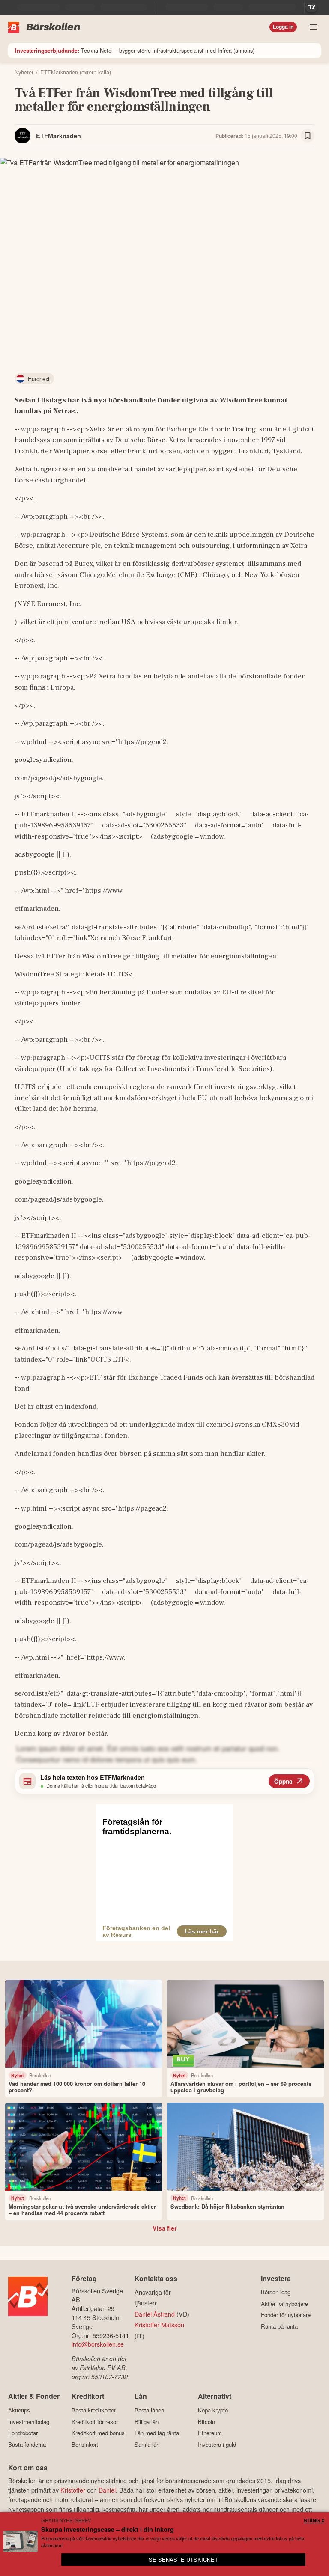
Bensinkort (85, 2444)
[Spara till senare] (308, 136)
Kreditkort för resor (95, 2422)
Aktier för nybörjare (284, 2304)
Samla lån (147, 2444)
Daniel (107, 2490)
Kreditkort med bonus (98, 2433)
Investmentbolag (29, 2422)
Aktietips (19, 2410)
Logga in (283, 27)
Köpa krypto (213, 2410)
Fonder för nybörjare (286, 2315)
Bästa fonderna (27, 2444)
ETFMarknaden (58, 136)
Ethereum (210, 2433)
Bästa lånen (149, 2410)
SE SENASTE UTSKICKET (183, 2560)
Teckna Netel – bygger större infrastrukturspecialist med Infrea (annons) (135, 50)
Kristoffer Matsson (159, 2325)
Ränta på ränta (279, 2326)
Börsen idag (276, 2292)
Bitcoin (206, 2422)
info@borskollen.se (98, 2344)
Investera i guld (217, 2444)
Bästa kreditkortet (94, 2410)
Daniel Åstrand (155, 2314)
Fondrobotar (23, 2433)
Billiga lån (147, 2422)
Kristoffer (73, 2490)
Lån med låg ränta (157, 2433)
